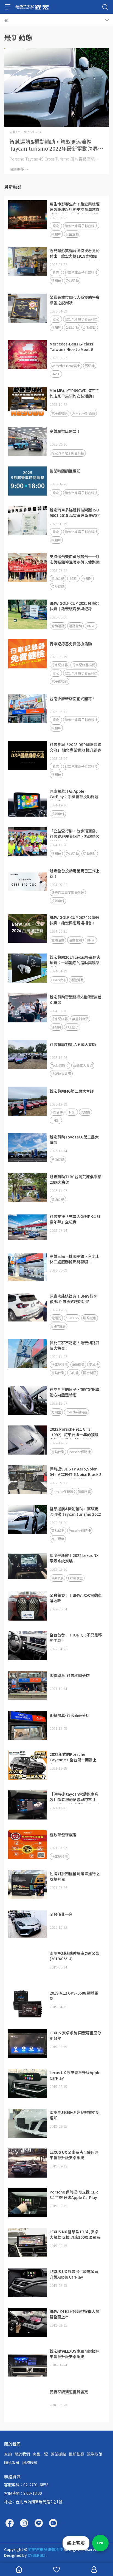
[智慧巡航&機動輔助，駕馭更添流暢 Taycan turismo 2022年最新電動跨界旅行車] (56, 88)
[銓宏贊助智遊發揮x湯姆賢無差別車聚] (28, 1008)
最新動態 (77, 2454)
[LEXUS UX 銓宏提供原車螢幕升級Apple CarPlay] (28, 2282)
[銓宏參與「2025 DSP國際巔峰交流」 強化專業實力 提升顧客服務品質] (28, 755)
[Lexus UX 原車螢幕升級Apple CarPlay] (28, 2083)
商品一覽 (40, 2454)
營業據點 (58, 2454)
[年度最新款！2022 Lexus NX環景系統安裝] (28, 1566)
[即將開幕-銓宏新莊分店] (28, 1725)
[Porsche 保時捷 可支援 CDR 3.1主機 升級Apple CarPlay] (28, 2203)
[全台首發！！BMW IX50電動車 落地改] (28, 1606)
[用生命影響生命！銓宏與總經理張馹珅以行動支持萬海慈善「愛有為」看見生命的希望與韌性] (28, 215)
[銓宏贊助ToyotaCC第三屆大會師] (28, 1148)
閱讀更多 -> (19, 169)
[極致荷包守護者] (28, 1845)
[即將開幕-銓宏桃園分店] (28, 1686)
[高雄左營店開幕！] (28, 441)
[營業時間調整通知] (28, 481)
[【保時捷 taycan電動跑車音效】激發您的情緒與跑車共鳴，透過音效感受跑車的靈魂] (28, 1805)
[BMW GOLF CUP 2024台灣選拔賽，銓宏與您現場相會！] (28, 928)
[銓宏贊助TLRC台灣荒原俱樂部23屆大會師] (28, 1188)
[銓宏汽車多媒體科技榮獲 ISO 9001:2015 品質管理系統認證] (28, 521)
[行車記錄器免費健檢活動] (28, 654)
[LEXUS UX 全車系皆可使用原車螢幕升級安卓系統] (28, 2163)
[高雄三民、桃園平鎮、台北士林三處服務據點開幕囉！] (28, 1267)
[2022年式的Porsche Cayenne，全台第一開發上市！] (28, 1765)
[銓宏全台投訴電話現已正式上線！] (28, 882)
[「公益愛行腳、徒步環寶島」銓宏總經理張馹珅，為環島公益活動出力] (28, 842)
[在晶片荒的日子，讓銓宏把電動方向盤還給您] (28, 1400)
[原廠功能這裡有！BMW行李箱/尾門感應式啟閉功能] (28, 1307)
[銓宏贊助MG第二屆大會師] (28, 1101)
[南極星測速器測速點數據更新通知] (28, 2123)
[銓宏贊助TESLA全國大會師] (28, 1054)
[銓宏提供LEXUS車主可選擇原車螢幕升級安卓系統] (28, 2362)
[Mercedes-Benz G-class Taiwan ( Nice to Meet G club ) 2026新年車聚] (28, 355)
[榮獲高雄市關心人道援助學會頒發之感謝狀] (28, 308)
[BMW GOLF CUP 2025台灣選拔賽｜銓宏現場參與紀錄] (28, 614)
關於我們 (22, 2454)
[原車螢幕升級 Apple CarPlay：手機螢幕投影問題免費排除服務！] (28, 802)
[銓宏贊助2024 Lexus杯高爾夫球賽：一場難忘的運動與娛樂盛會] (28, 968)
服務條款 (30, 2462)
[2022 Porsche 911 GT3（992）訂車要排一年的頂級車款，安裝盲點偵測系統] (28, 1440)
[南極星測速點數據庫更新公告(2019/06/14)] (28, 1964)
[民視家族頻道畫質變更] (28, 2402)
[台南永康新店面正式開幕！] (28, 709)
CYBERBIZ (37, 2555)
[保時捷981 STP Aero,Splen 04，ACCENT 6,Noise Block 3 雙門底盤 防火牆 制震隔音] (28, 1480)
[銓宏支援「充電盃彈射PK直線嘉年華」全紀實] (28, 1227)
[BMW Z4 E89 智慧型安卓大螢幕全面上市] (28, 2322)
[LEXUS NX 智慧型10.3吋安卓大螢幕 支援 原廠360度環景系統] (28, 2243)
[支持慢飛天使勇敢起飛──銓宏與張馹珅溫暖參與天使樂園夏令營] (28, 567)
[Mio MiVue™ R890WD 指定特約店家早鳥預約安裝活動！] (28, 401)
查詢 (8, 2454)
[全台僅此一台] (28, 1924)
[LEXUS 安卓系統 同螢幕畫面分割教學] (28, 2044)
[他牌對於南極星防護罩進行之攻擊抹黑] (28, 1885)
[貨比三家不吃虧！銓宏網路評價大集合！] (28, 1354)
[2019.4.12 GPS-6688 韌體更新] (28, 2004)
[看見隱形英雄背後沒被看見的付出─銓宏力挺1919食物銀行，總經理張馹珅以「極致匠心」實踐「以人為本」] (28, 261)
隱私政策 (12, 2462)
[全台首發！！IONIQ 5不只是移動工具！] (28, 1646)
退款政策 (95, 2454)
